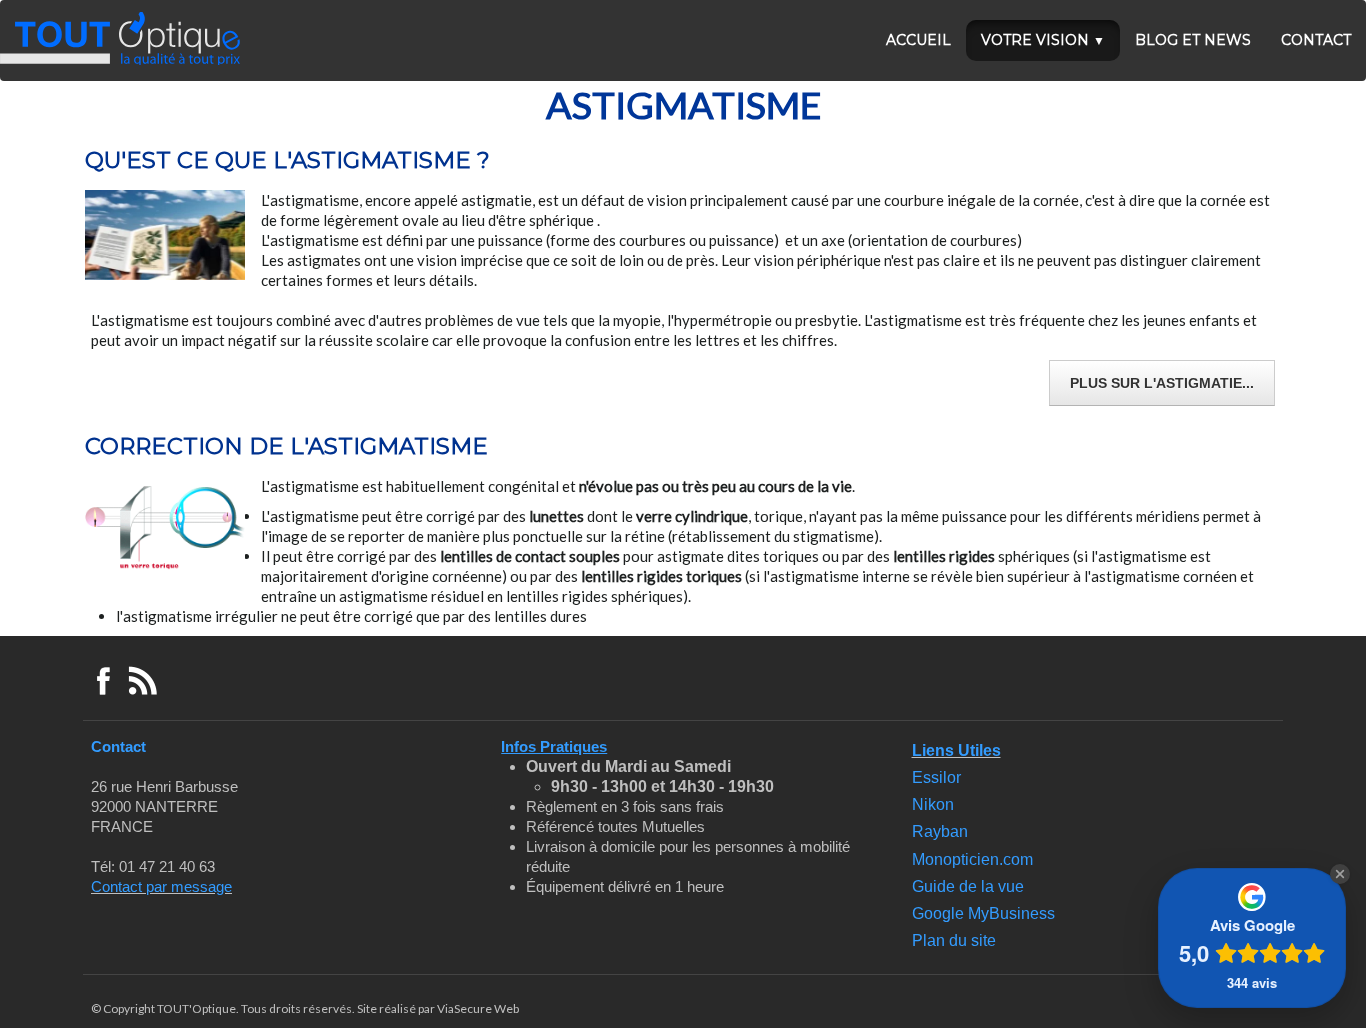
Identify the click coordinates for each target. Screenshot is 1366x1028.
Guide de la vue (968, 886)
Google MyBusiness (983, 913)
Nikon (933, 804)
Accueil (918, 40)
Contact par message (161, 886)
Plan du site (954, 940)
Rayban (940, 831)
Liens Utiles (956, 750)
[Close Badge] (1340, 874)
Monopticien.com (972, 859)
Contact (1316, 40)
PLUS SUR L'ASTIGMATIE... (1162, 383)
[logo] (120, 38)
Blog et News (1193, 40)
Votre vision (1043, 40)
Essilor (936, 777)
